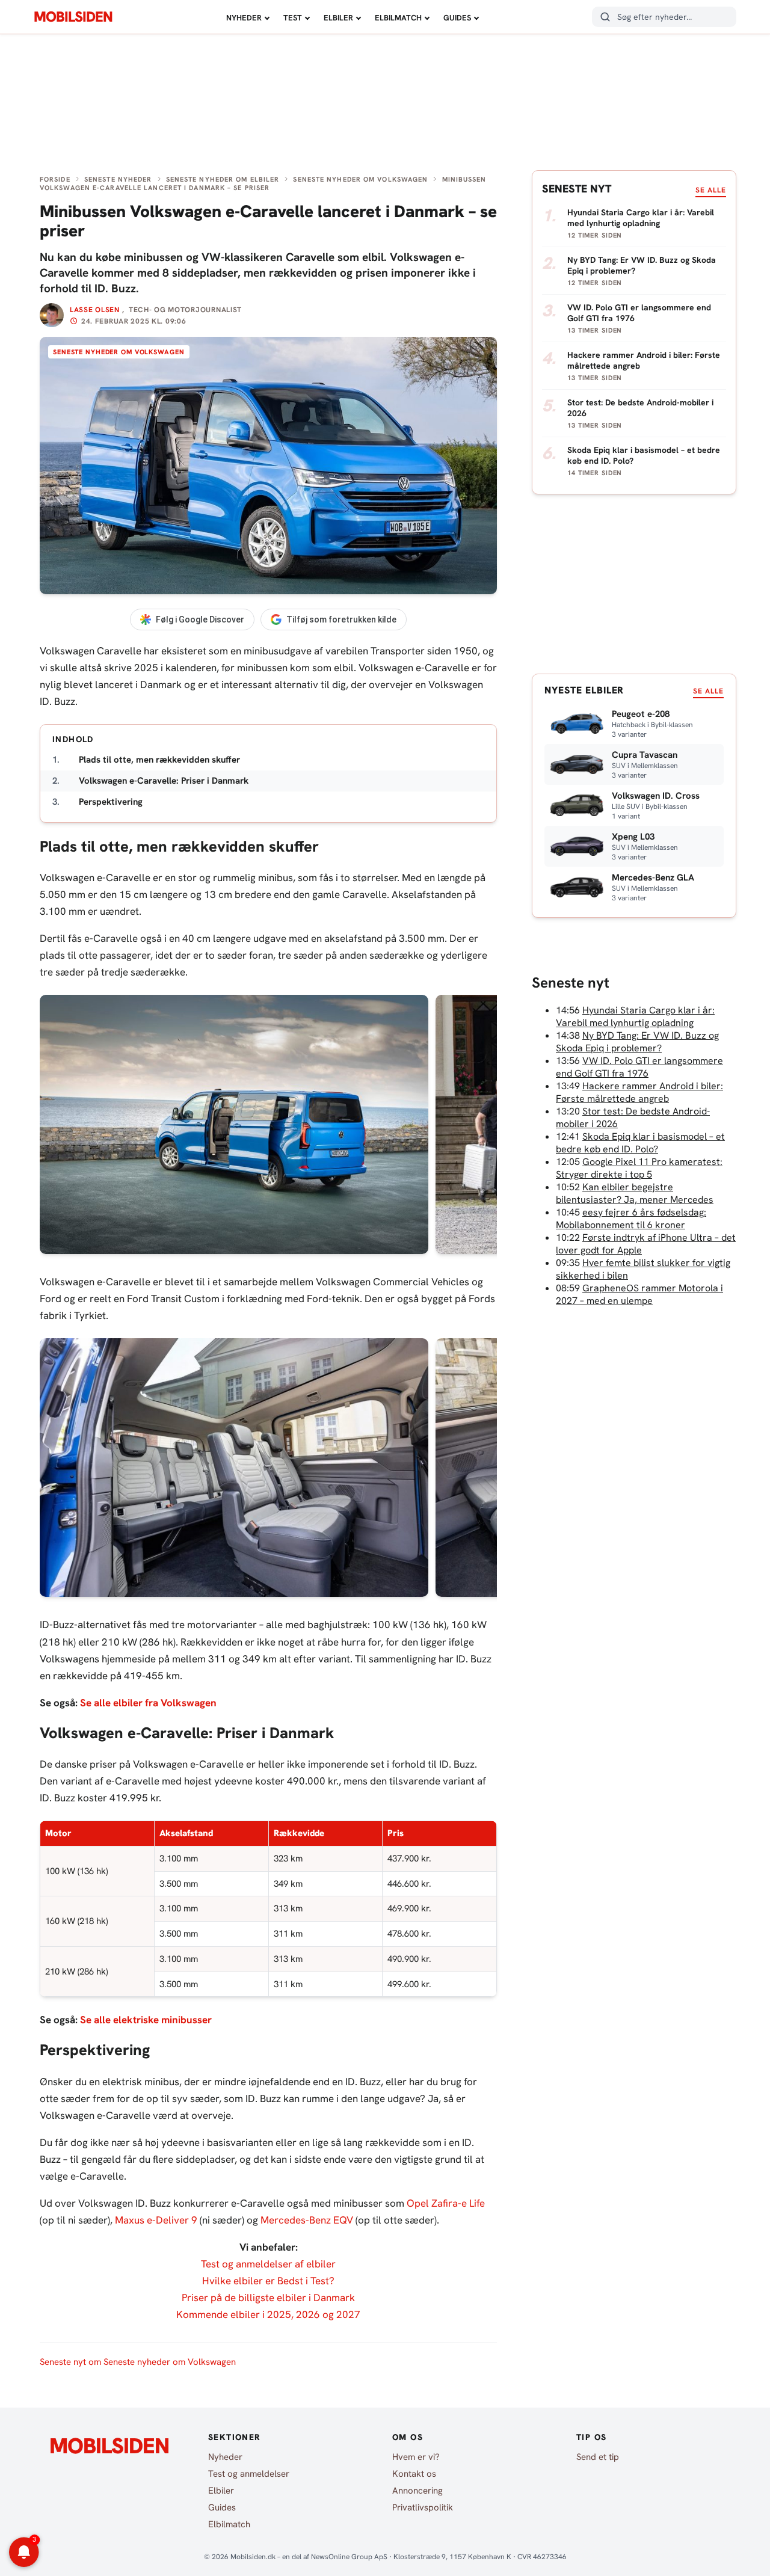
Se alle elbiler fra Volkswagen (148, 1703)
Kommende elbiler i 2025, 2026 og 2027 (268, 2314)
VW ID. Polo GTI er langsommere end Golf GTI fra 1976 (639, 1067)
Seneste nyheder (118, 179)
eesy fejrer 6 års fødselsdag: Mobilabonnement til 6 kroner (631, 1219)
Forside (55, 179)
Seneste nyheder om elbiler (223, 179)
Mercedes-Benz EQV (307, 2220)
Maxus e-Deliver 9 (156, 2220)
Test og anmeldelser (249, 2474)
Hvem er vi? (416, 2457)
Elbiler (338, 18)
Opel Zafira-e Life (446, 2203)
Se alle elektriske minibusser (146, 2020)
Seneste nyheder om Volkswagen (360, 179)
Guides (457, 18)
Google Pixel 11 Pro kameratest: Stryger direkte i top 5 (639, 1168)
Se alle (711, 190)
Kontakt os (414, 2474)
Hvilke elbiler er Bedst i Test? (268, 2281)
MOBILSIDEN (73, 17)
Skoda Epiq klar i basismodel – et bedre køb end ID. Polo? (640, 1143)
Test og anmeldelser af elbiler (268, 2264)
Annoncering (417, 2491)
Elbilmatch (398, 18)
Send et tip (598, 2457)
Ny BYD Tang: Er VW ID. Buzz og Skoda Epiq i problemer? (637, 1042)
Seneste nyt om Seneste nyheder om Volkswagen (138, 2362)
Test (293, 18)
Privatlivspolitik (423, 2507)
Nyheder (244, 18)
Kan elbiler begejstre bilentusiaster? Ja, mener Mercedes (635, 1193)
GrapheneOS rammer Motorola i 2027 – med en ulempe (639, 1294)
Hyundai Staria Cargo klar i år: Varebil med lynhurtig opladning (635, 1016)
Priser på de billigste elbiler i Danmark (268, 2298)
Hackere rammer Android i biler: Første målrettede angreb (639, 1092)
